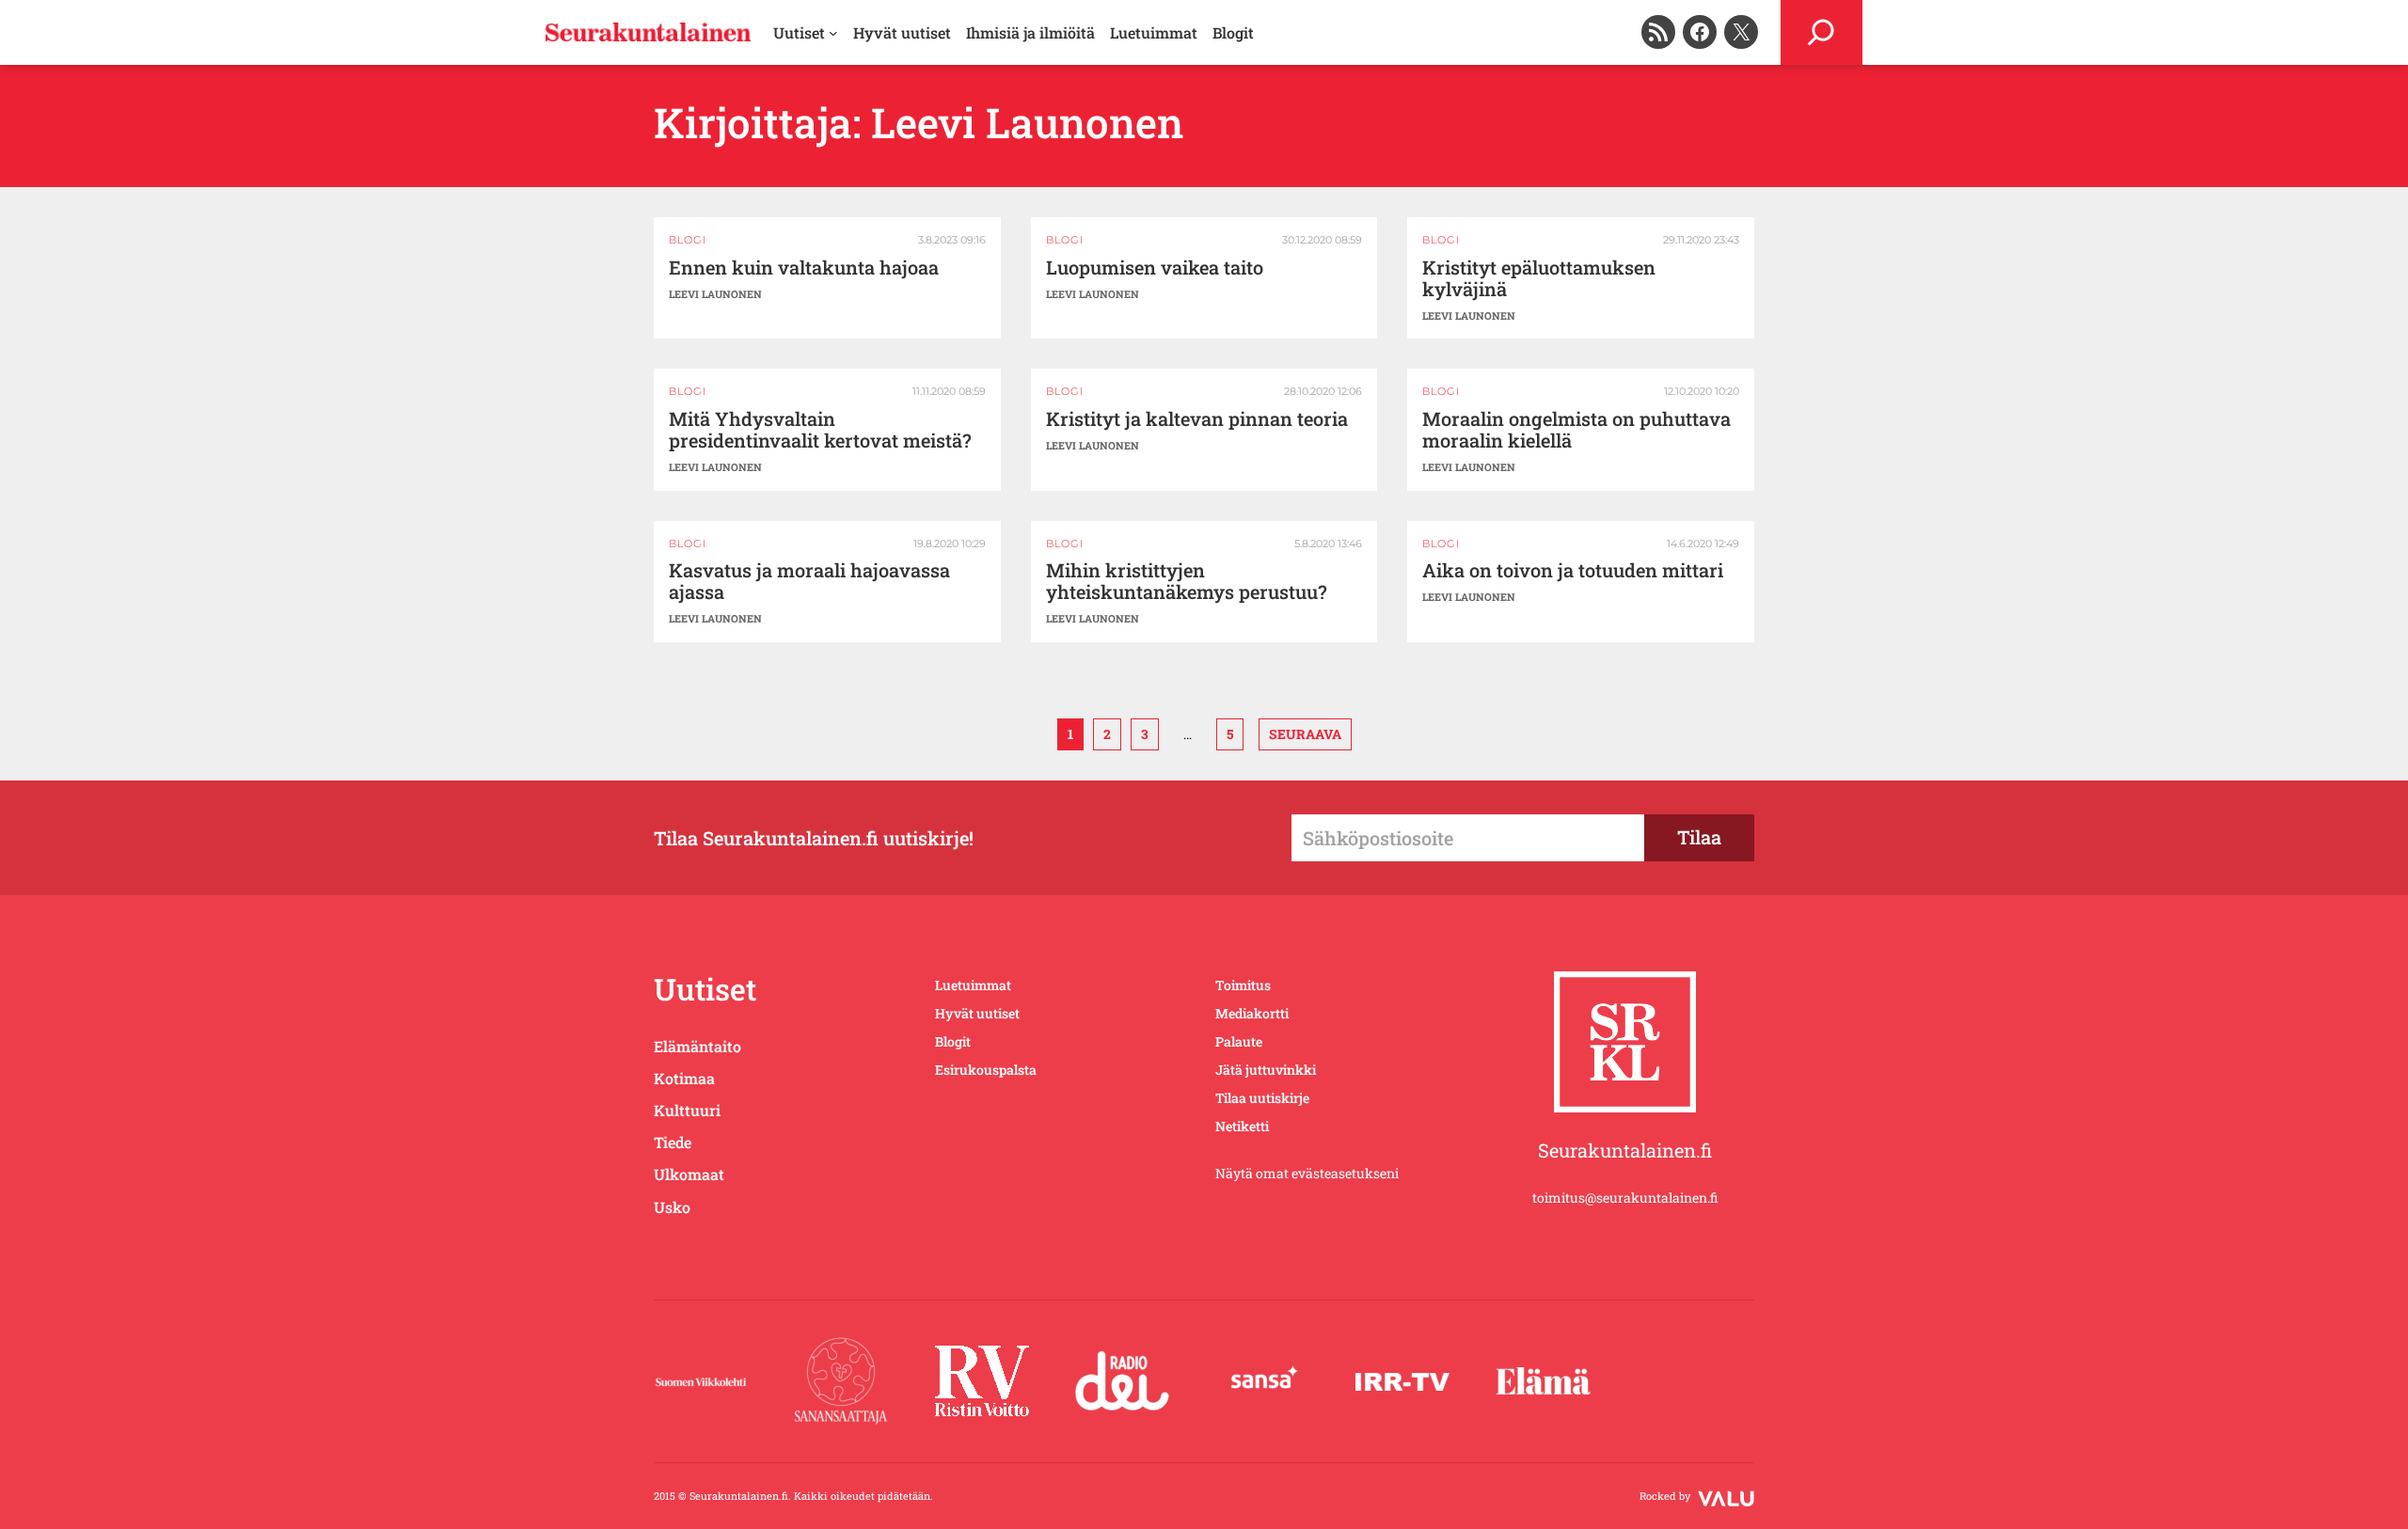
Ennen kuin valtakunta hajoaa (804, 268)
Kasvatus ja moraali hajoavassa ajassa (809, 581)
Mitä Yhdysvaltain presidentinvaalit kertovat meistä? (820, 430)
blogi (688, 240)
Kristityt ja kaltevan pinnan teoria (1197, 419)
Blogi (1065, 240)
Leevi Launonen (715, 294)
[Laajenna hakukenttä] (1822, 32)
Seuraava (1305, 734)
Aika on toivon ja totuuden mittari (1573, 570)
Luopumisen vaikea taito (1155, 268)
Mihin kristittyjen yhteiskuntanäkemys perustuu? (1187, 581)
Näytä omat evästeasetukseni (1307, 1173)
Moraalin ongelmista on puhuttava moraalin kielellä (1576, 430)
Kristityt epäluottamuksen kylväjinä (1539, 278)
